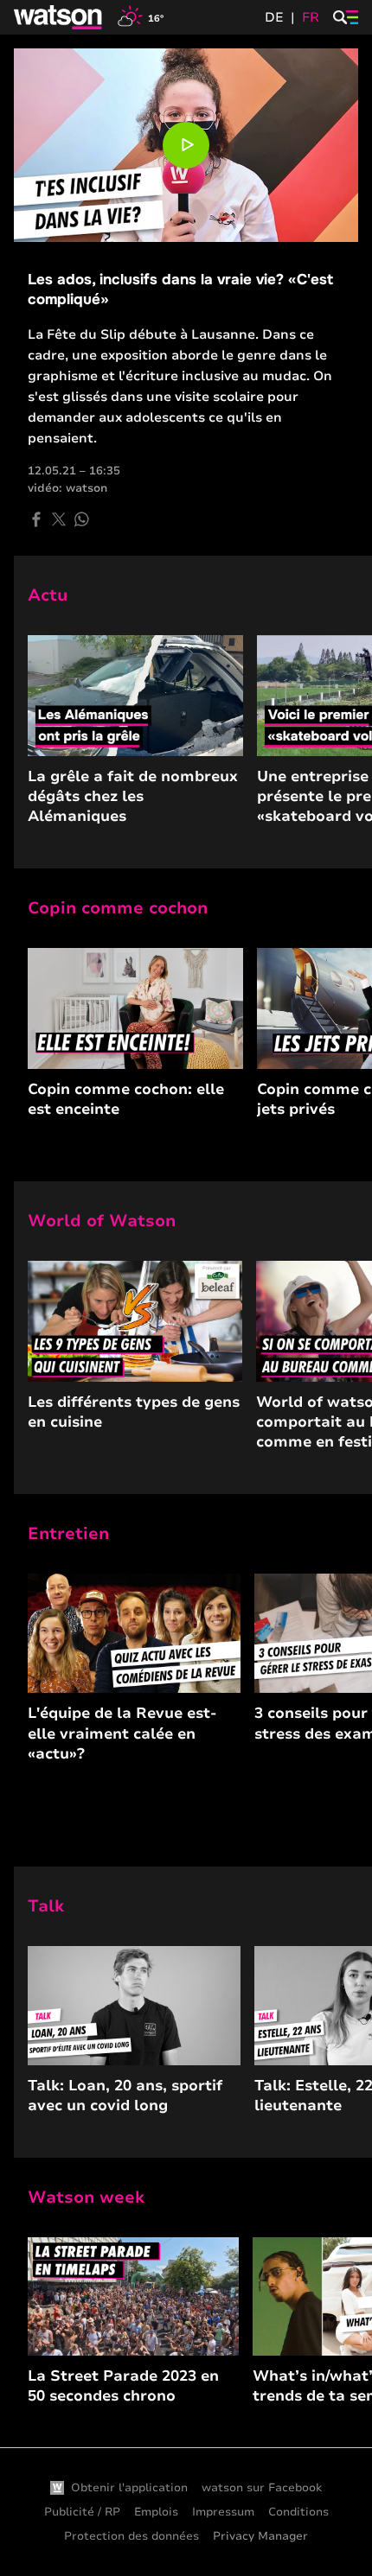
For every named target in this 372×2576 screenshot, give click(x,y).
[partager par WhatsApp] (81, 519)
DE (274, 17)
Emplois (156, 2512)
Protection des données (131, 2536)
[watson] (59, 17)
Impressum (223, 2512)
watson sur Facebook (262, 2488)
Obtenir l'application (129, 2488)
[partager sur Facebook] (36, 519)
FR (311, 17)
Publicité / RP (82, 2512)
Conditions (298, 2512)
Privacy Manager (260, 2536)
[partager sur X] (59, 519)
